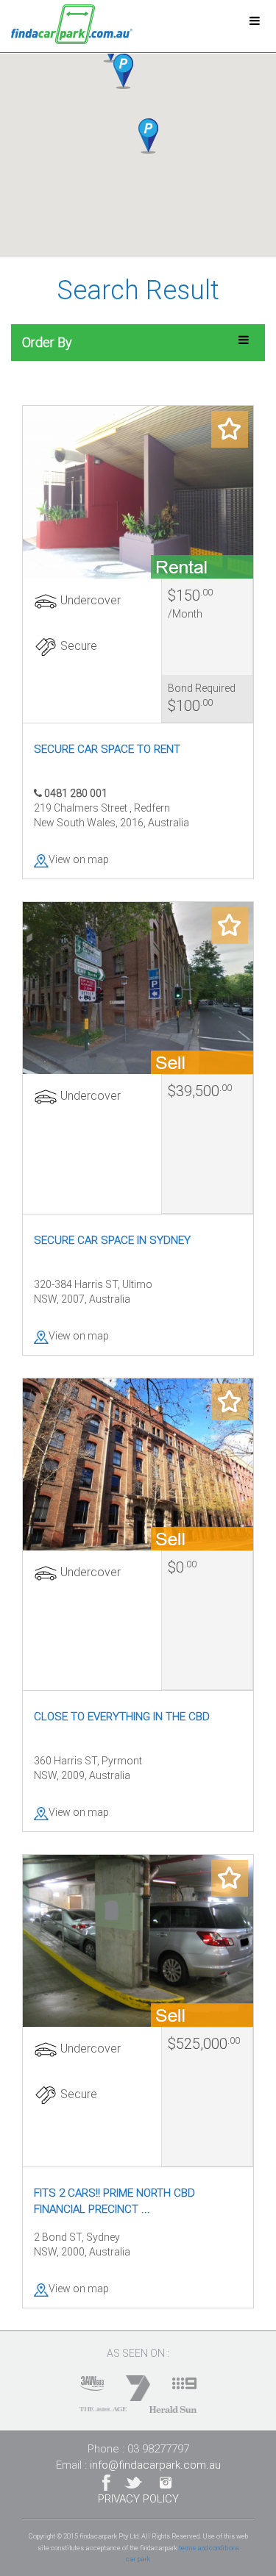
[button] (123, 71)
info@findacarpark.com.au (155, 2465)
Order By (47, 342)
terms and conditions (209, 2548)
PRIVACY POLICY (138, 2499)
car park (138, 2559)
